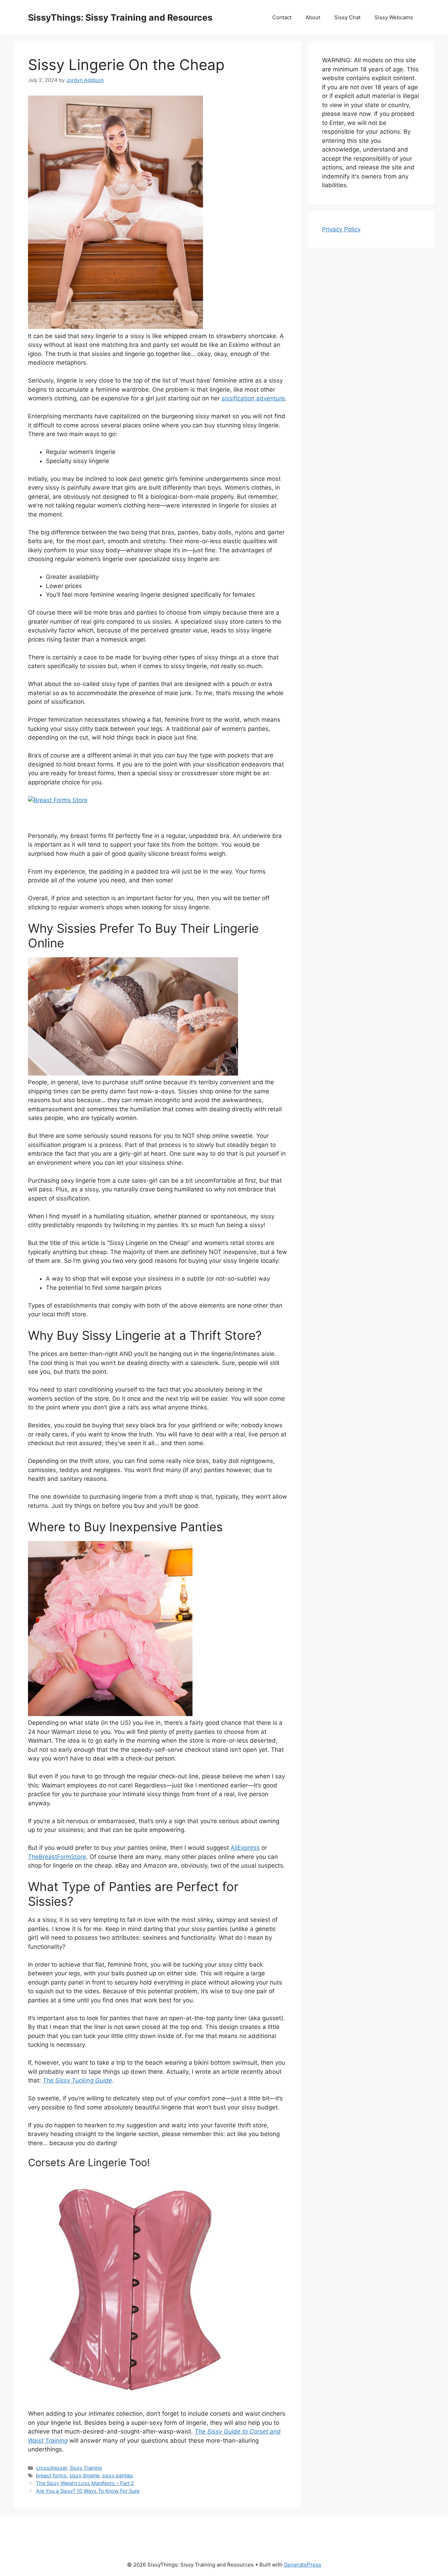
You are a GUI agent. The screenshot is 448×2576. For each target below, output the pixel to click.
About (313, 17)
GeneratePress (303, 2565)
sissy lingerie (84, 2475)
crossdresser (51, 2468)
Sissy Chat (347, 17)
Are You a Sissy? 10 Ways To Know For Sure (88, 2491)
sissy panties (118, 2475)
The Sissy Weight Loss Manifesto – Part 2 (85, 2483)
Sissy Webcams (394, 17)
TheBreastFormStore (57, 1857)
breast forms (51, 2475)
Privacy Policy (341, 229)
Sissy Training (86, 2468)
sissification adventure (253, 398)
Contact (282, 17)
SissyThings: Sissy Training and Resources (120, 17)
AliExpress (245, 1848)
